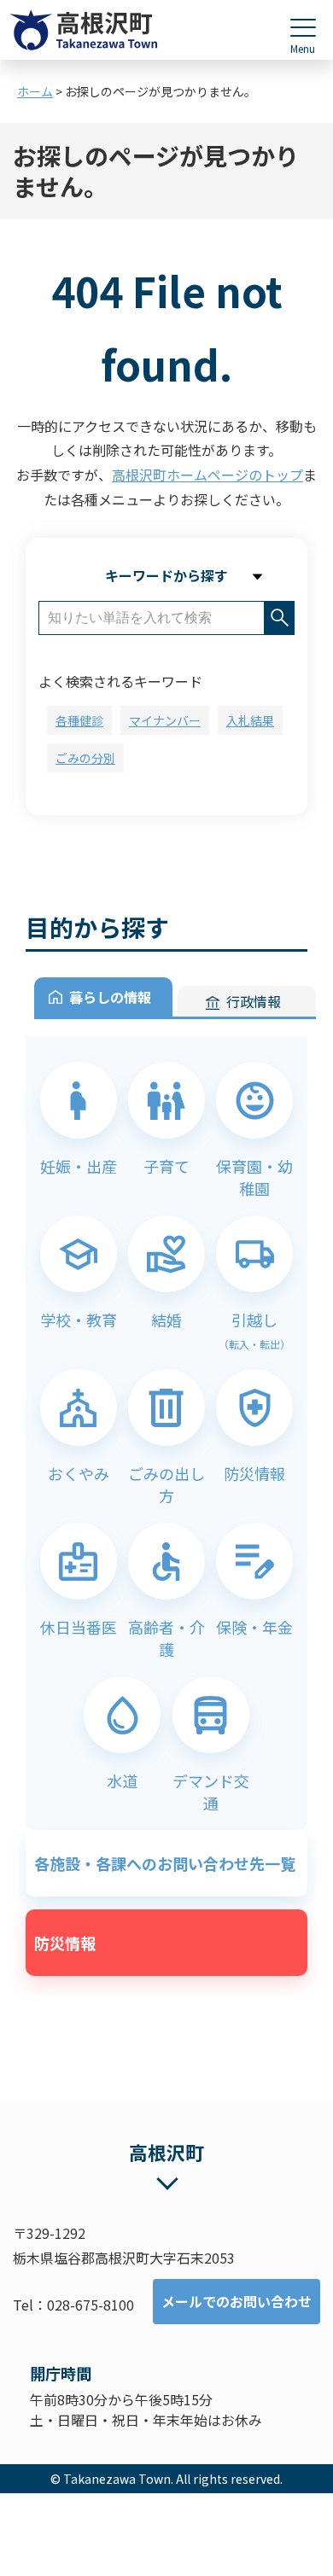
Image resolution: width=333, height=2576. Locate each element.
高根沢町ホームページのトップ (207, 475)
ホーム (35, 91)
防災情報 (65, 1943)
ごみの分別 (85, 758)
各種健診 (79, 720)
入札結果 (250, 720)
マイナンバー (165, 720)
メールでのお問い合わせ (237, 2301)
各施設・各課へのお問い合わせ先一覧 (165, 1863)
